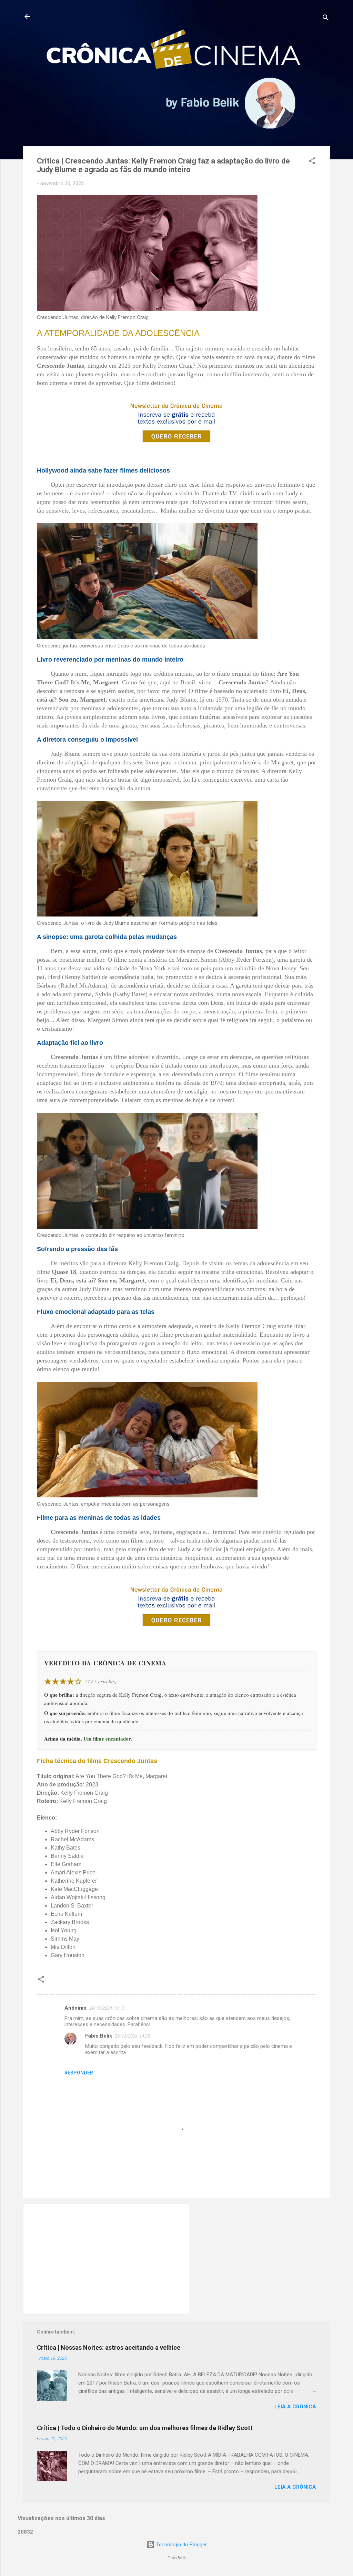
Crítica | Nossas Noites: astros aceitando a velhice (109, 2347)
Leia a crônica (295, 2407)
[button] (312, 162)
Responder (79, 2073)
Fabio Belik (99, 2036)
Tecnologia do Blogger (181, 2545)
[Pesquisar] (326, 19)
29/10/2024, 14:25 (132, 2036)
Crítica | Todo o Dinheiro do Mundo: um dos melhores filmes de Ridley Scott (145, 2428)
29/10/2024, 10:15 (107, 2008)
